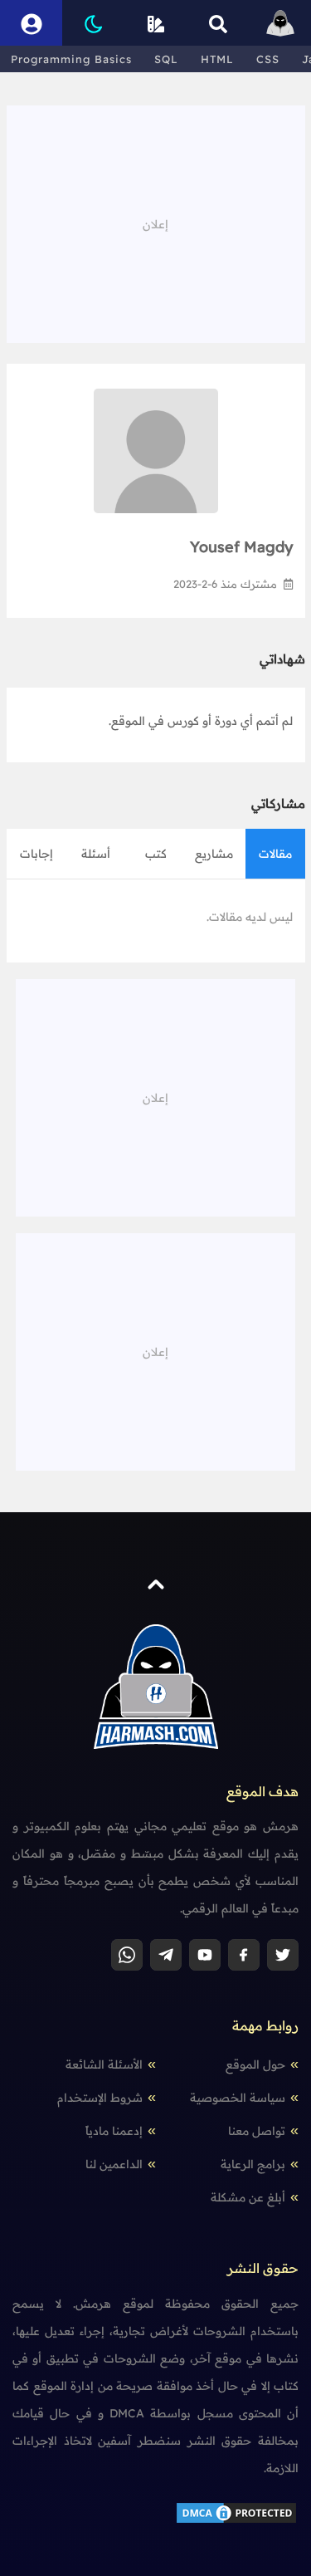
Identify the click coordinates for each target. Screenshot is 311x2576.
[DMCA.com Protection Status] (236, 2512)
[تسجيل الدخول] (31, 23)
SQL (166, 59)
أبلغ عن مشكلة (248, 2197)
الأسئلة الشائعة (104, 2064)
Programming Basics (71, 59)
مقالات (275, 854)
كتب (156, 854)
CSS (268, 59)
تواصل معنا (257, 2131)
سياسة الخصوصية (238, 2098)
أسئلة (96, 854)
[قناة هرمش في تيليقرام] (166, 1955)
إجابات (36, 854)
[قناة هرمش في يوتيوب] (205, 1955)
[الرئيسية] (280, 23)
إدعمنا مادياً (114, 2131)
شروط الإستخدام (100, 2098)
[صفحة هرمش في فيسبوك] (244, 1955)
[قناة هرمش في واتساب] (127, 1955)
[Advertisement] (156, 222)
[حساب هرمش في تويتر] (283, 1955)
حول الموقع (255, 2064)
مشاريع (214, 854)
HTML (217, 59)
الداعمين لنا (114, 2164)
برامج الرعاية (253, 2164)
